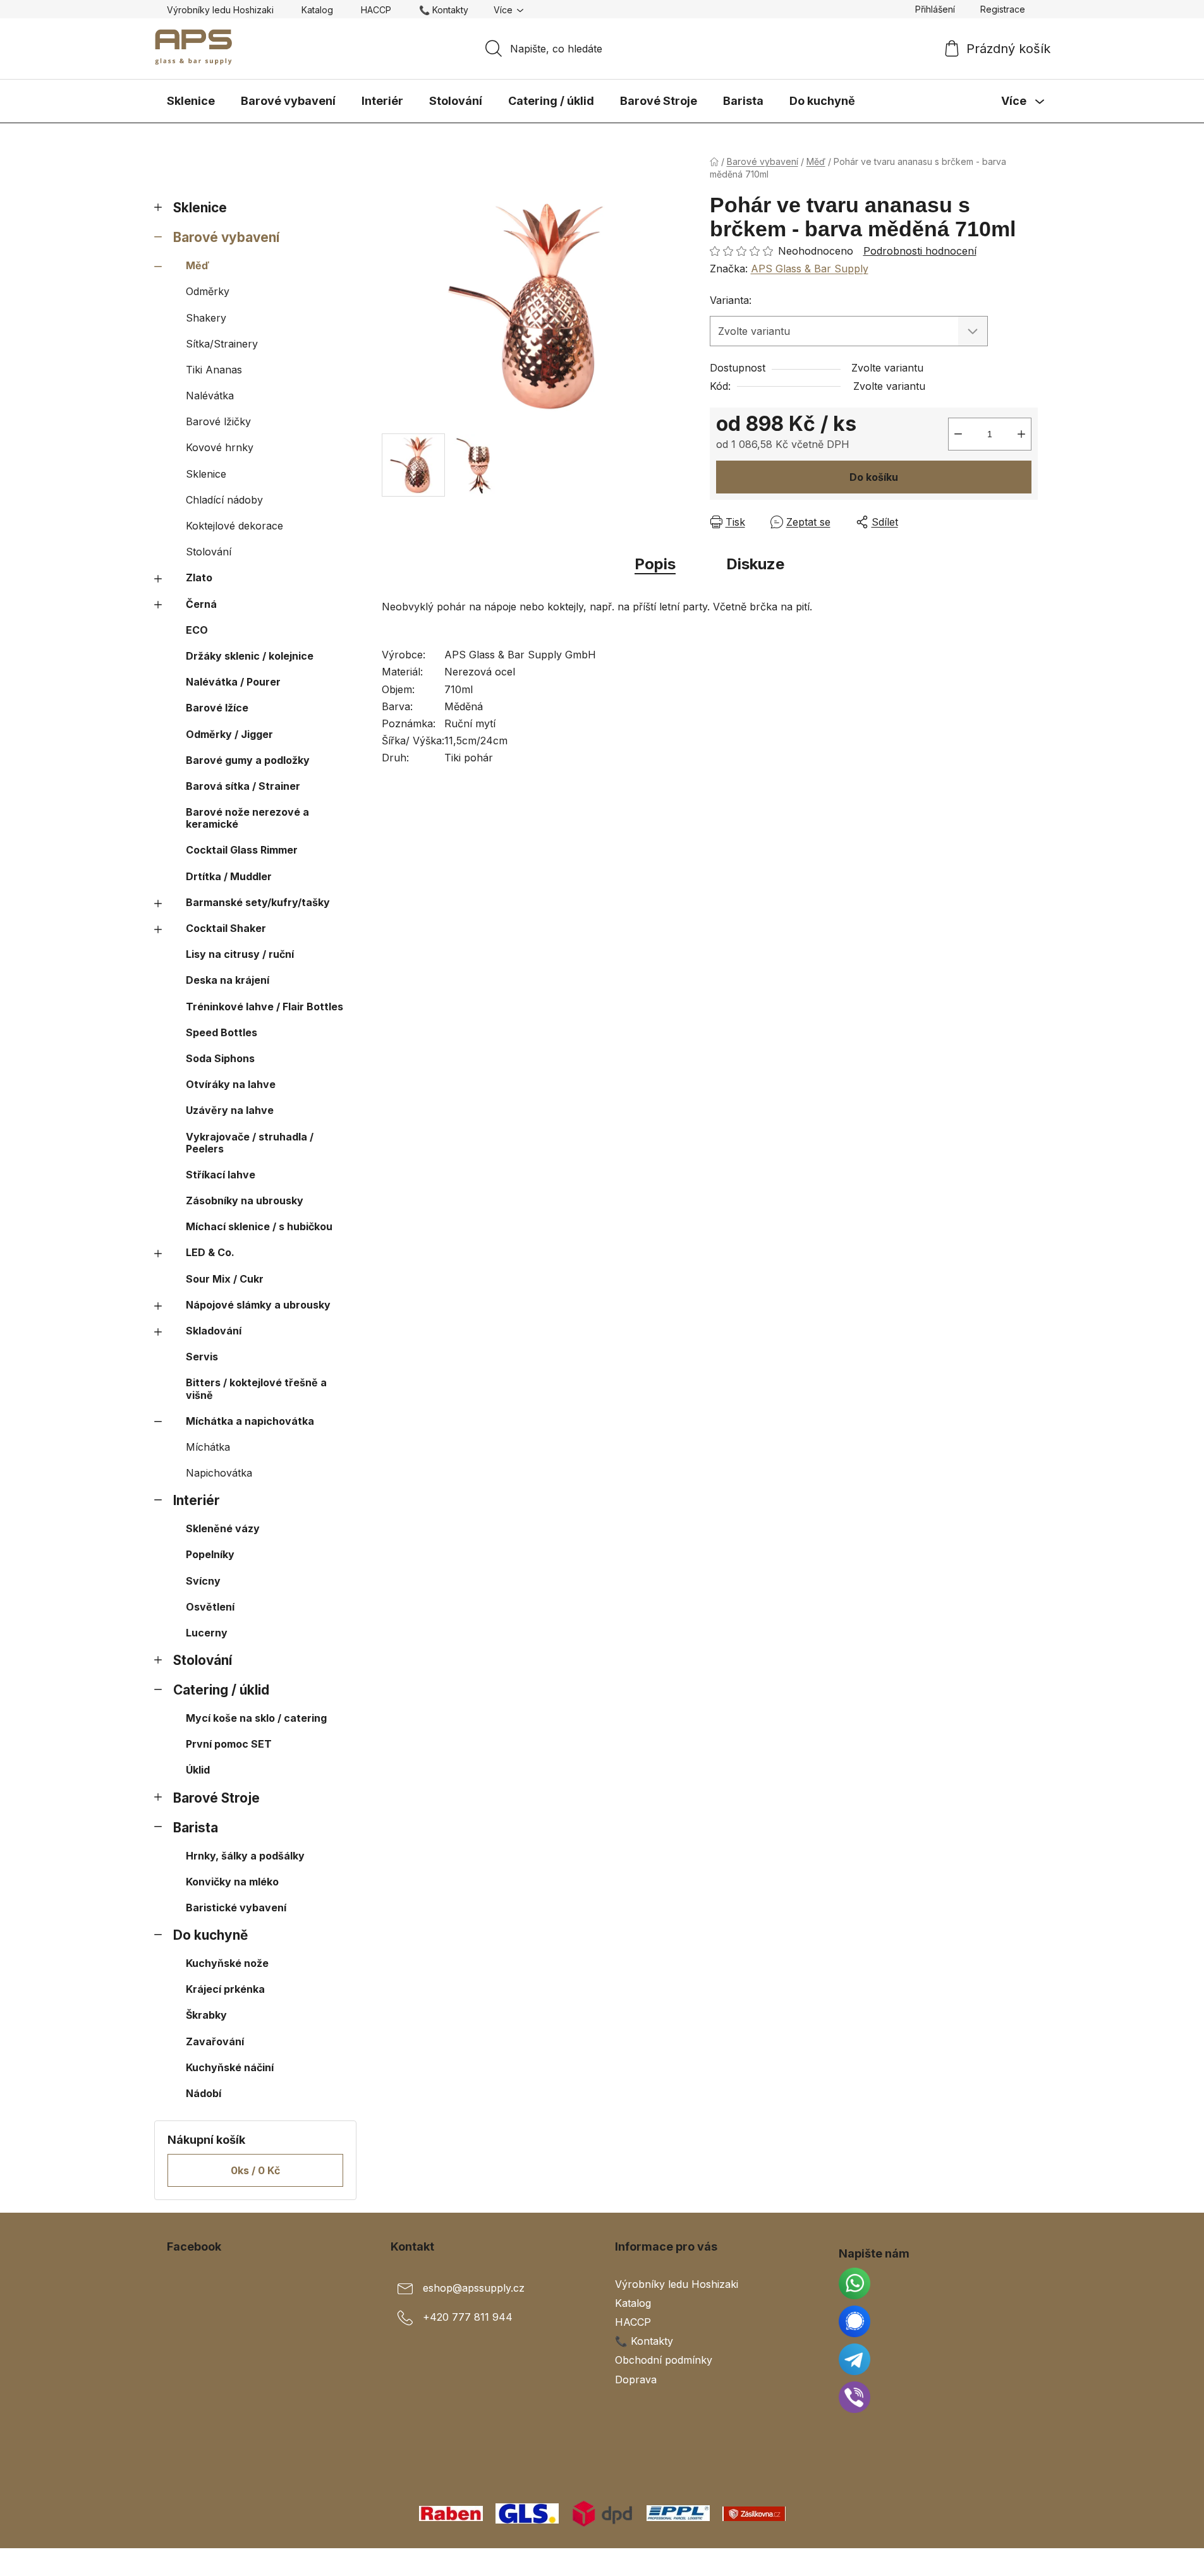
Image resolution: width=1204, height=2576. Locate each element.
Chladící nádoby (224, 500)
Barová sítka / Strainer (243, 786)
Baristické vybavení (236, 1908)
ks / (255, 2170)
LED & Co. (210, 1252)
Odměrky (208, 291)
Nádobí (204, 2093)
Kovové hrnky (220, 447)
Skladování (214, 1331)
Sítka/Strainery (222, 344)
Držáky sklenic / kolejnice (250, 656)
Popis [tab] (655, 564)
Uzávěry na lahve (230, 1110)
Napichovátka (219, 1473)
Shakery (206, 318)
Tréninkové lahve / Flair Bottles (265, 1007)
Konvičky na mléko (232, 1882)
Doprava (636, 2379)
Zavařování (215, 2041)
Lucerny (207, 1633)
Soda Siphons (220, 1058)
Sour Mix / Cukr (225, 1279)
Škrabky (206, 2015)
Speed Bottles (222, 1032)
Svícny (203, 1581)
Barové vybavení (226, 237)
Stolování (209, 552)
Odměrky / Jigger (229, 734)
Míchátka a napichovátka (250, 1421)
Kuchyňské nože (227, 1963)
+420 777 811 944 (468, 2317)
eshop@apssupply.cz (474, 2288)
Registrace (1003, 9)
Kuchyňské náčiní (230, 2067)
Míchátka (208, 1447)
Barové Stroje (216, 1798)
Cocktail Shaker (226, 928)
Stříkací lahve (221, 1175)
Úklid (198, 1770)
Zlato (199, 577)
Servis (202, 1357)
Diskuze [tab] (755, 564)
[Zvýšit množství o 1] (1021, 434)
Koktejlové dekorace (234, 526)
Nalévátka (210, 396)
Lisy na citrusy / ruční (240, 954)
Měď (198, 265)
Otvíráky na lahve (231, 1084)
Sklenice (200, 208)
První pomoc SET (229, 1744)
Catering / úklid (221, 1690)
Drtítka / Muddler (229, 876)
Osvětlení (210, 1607)
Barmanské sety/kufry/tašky (258, 902)
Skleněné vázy (223, 1528)
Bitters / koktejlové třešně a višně (256, 1388)
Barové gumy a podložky (248, 760)
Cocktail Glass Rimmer (242, 850)
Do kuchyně (210, 1935)
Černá (201, 604)
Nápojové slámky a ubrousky (258, 1305)
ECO (197, 630)
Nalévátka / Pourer (233, 682)
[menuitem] (191, 101)
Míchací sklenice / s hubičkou (259, 1226)
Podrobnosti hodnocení (920, 251)
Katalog (317, 10)
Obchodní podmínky (664, 2360)
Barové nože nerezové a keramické (247, 818)
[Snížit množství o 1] (958, 434)
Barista (196, 1828)
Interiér (197, 1500)
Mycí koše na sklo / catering (256, 1718)
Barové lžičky (218, 421)
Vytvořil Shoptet (999, 2562)
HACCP (376, 10)
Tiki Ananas (214, 370)
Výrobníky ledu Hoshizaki (220, 10)
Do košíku (874, 477)
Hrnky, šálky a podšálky (245, 1856)
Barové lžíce (217, 708)
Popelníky (210, 1554)
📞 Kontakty (444, 10)
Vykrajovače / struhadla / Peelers (250, 1143)
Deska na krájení (228, 980)
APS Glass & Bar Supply (810, 269)
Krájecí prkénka (225, 1989)
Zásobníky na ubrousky (245, 1200)
